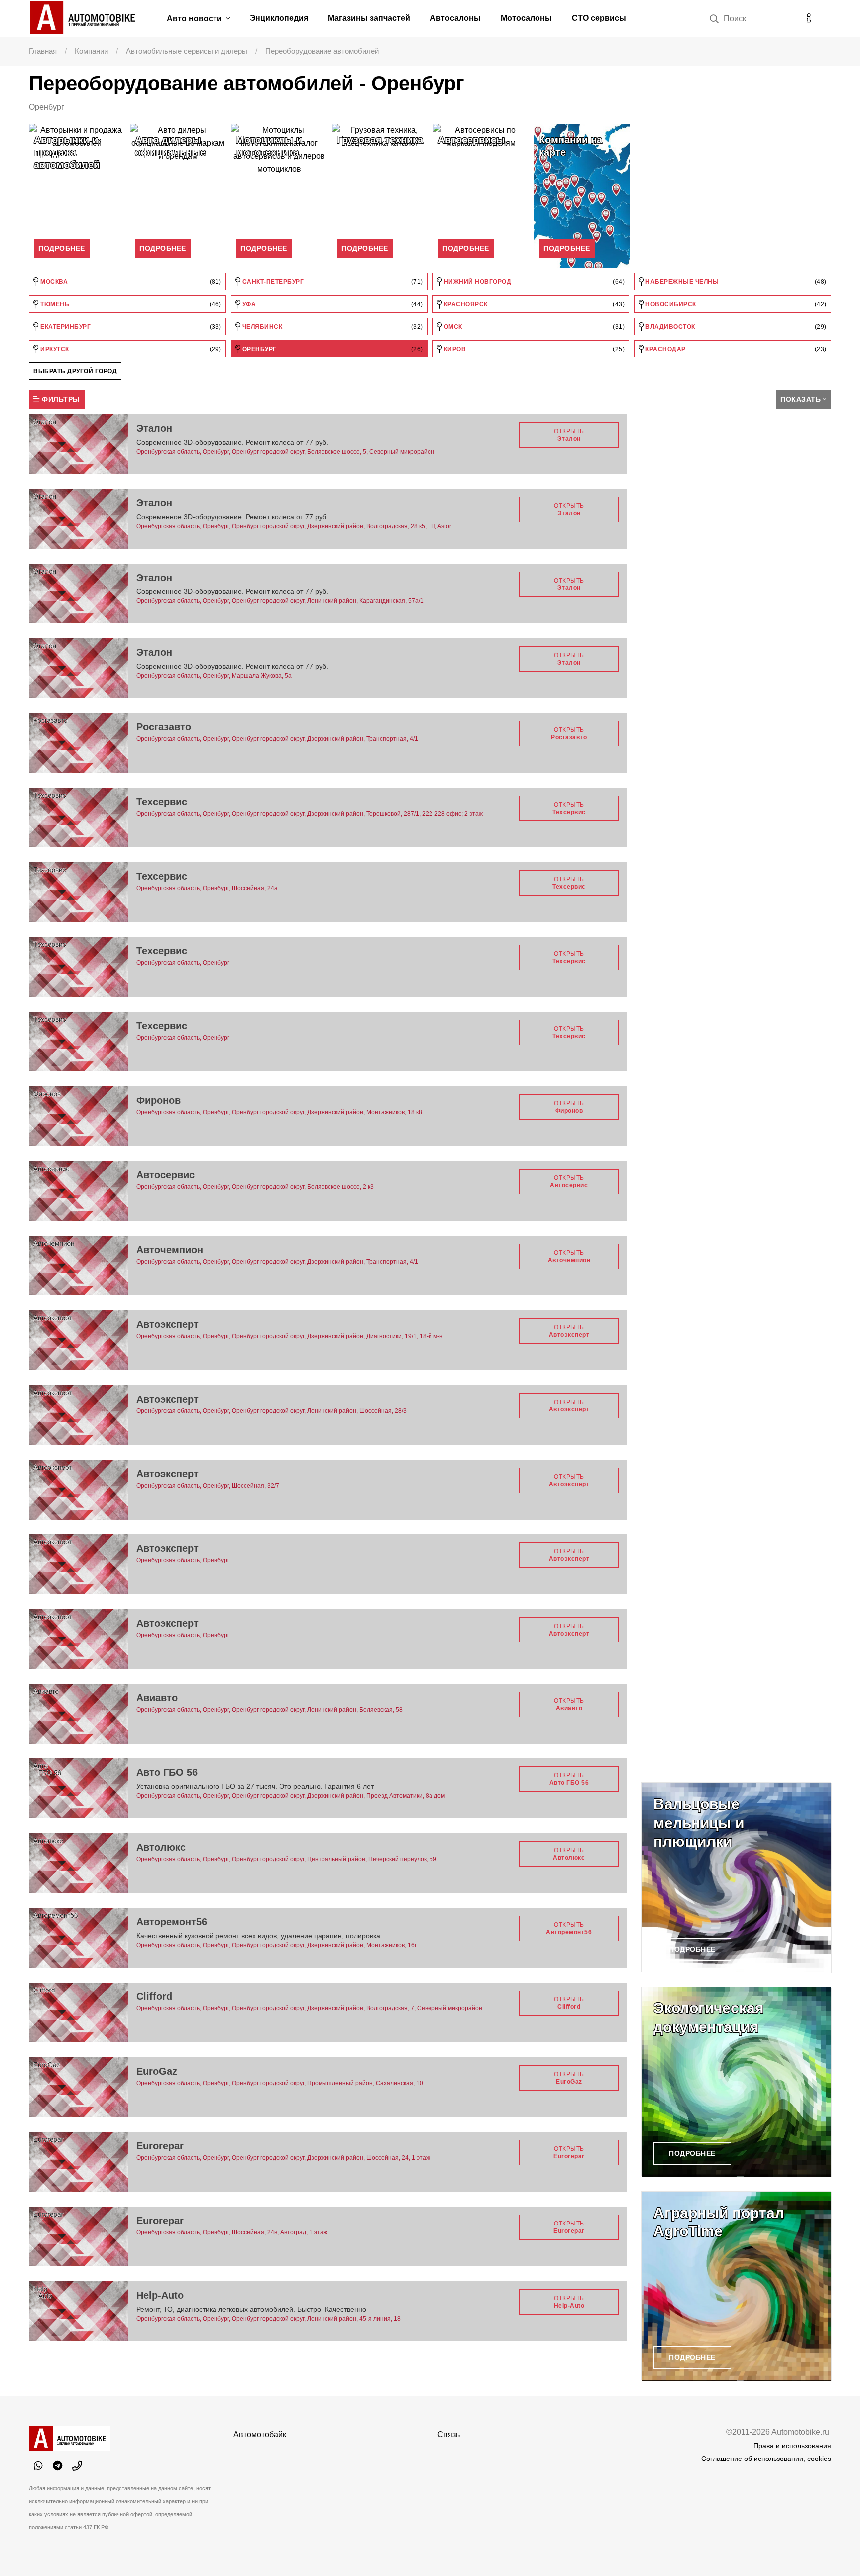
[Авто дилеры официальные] (178, 196)
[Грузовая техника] (380, 196)
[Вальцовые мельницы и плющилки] (736, 1877)
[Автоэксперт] (79, 1340)
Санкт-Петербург (332, 282)
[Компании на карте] (582, 196)
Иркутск (130, 349)
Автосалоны (455, 18)
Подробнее (62, 248)
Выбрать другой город (75, 371)
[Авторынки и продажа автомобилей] (77, 196)
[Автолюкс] (79, 1863)
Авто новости (195, 19)
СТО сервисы (599, 18)
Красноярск (533, 304)
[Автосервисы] (481, 196)
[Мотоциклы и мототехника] (279, 196)
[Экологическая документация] (736, 2082)
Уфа (332, 304)
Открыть (569, 435)
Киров (533, 349)
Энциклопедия (279, 18)
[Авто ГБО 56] (79, 1788)
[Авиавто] (79, 1714)
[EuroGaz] (79, 2087)
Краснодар (735, 349)
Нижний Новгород (533, 282)
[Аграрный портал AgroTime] (736, 2286)
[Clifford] (79, 2012)
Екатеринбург (130, 327)
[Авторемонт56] (79, 1938)
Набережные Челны (735, 282)
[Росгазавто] (79, 743)
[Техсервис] (79, 818)
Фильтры (60, 399)
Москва (130, 282)
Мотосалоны (526, 18)
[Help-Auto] (79, 2311)
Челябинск (332, 327)
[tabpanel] (77, 196)
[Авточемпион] (79, 1266)
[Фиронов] (79, 1116)
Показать (801, 399)
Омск (533, 327)
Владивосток (735, 327)
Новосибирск (735, 304)
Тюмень (130, 304)
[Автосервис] (79, 1191)
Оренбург (332, 349)
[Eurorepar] (79, 2162)
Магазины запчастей (369, 18)
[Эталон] (79, 444)
